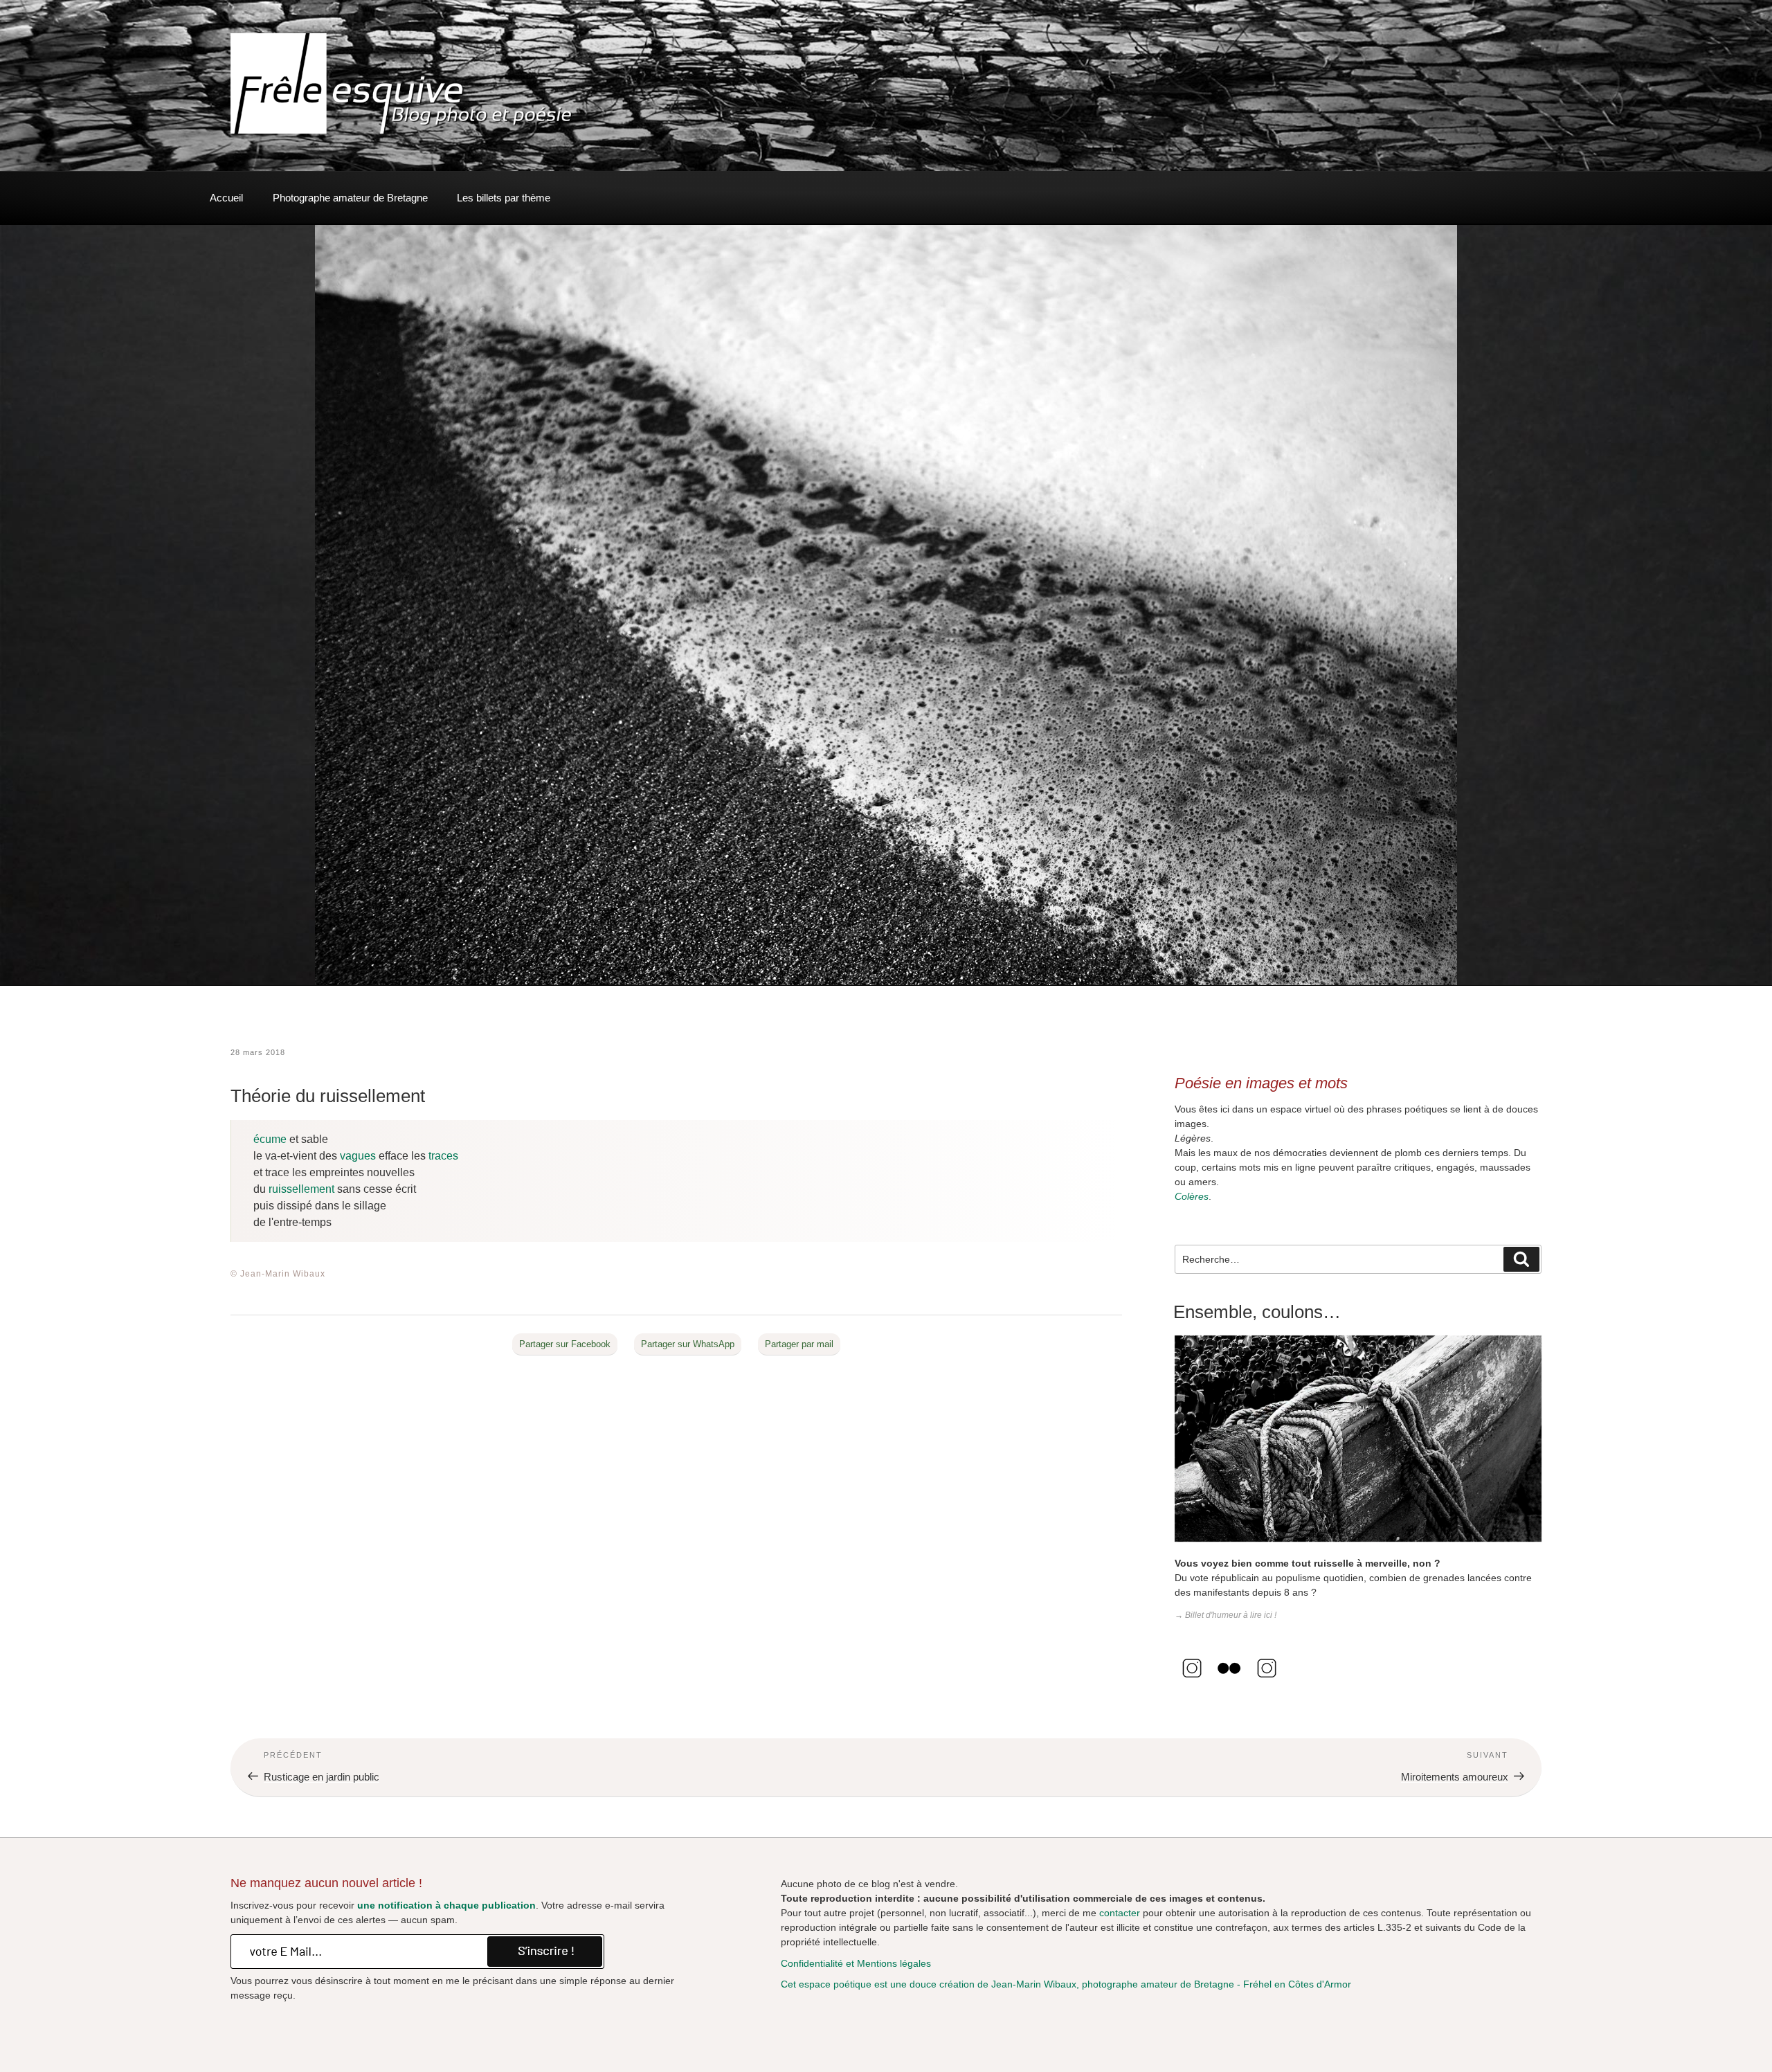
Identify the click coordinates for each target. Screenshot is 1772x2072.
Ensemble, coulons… (1257, 1312)
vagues (358, 1156)
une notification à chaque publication (446, 1905)
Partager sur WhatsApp (688, 1344)
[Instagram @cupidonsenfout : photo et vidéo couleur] (1267, 1682)
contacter (1120, 1913)
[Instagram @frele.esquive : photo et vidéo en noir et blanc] (1192, 1682)
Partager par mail (799, 1344)
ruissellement (301, 1189)
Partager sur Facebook (565, 1344)
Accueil (226, 198)
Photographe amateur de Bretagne (350, 198)
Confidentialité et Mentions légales (856, 1963)
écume (270, 1139)
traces (443, 1156)
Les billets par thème (504, 198)
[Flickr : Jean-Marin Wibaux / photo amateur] (1229, 1682)
